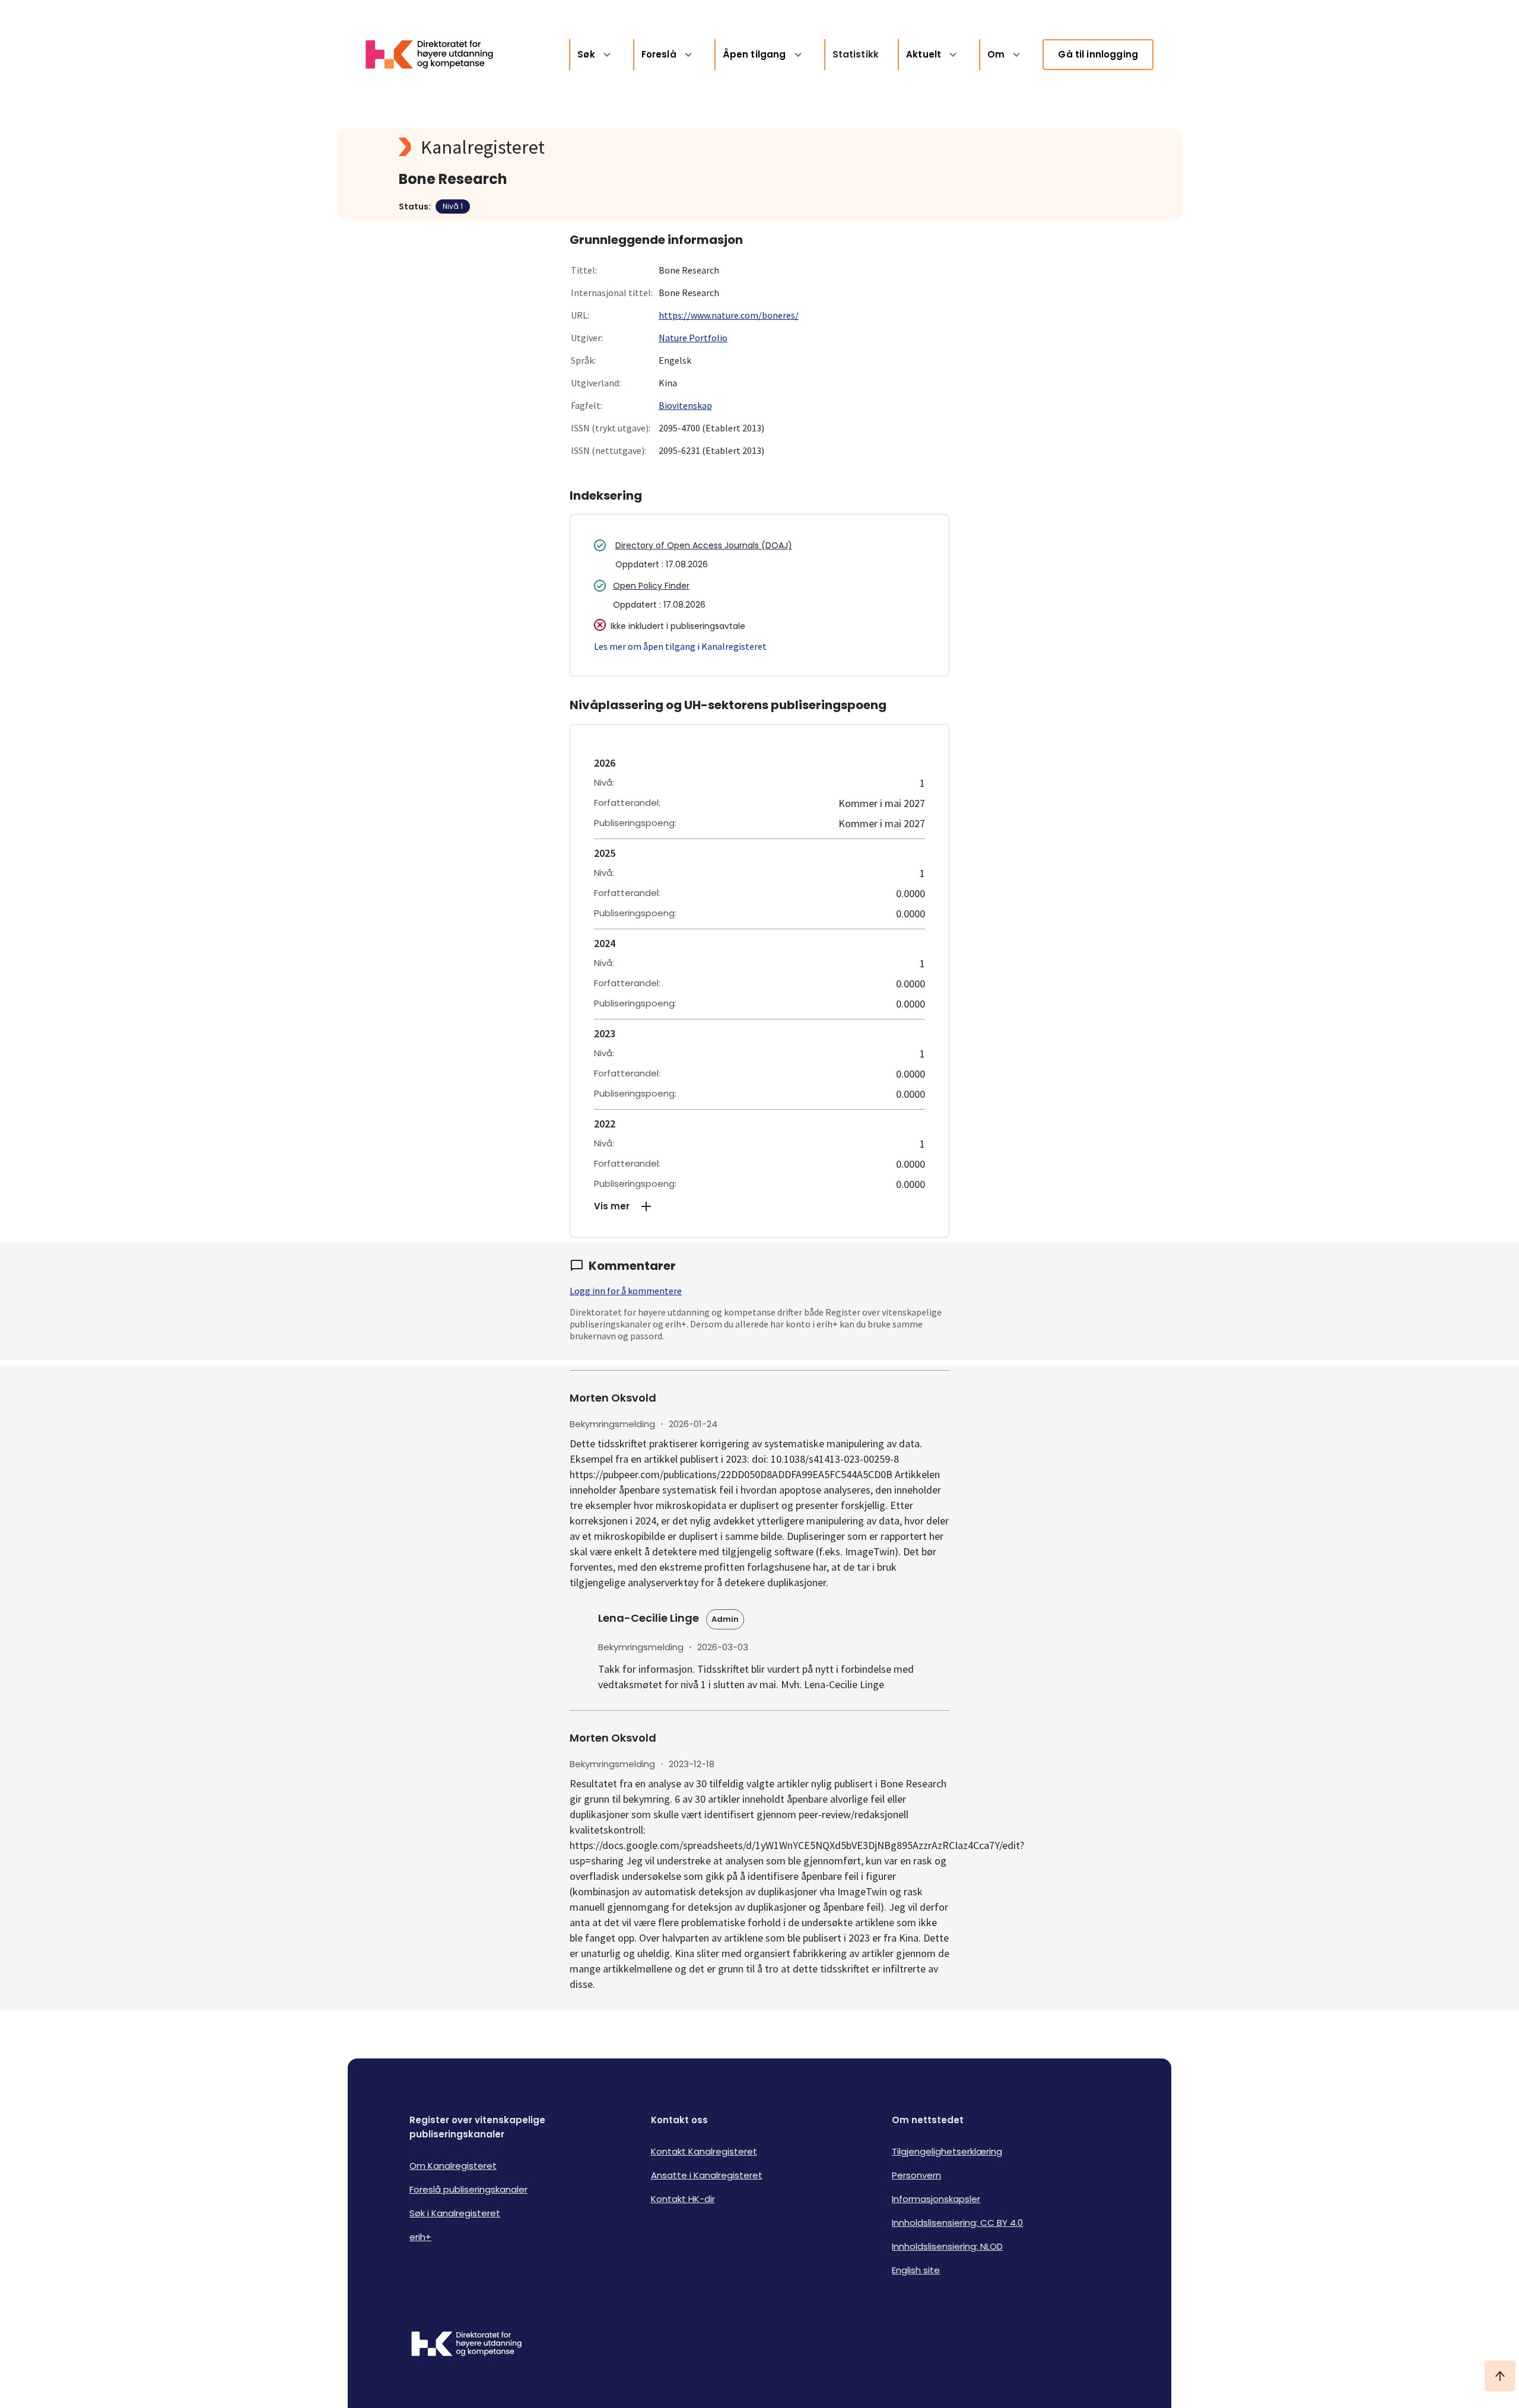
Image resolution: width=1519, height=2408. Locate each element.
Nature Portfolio (693, 338)
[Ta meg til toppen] (1500, 2376)
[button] (759, 1206)
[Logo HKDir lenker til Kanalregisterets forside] (437, 55)
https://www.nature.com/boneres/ (729, 315)
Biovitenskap (685, 405)
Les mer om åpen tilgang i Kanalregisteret (680, 646)
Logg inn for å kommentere (626, 1291)
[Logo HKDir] (466, 2345)
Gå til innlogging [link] (1098, 54)
